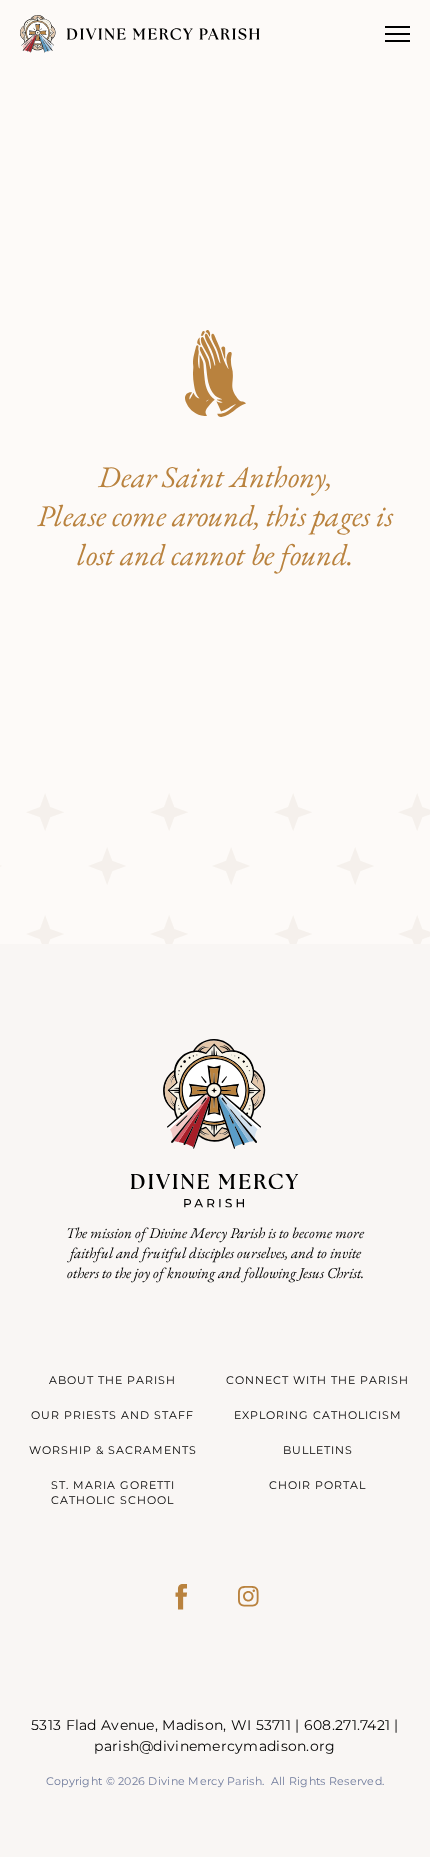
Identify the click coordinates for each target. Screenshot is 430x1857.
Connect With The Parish (317, 1380)
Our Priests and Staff (112, 1415)
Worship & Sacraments (113, 1450)
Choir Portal (317, 1485)
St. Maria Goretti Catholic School (113, 1492)
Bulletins (318, 1450)
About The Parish (112, 1380)
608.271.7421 (347, 1725)
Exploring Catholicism (318, 1415)
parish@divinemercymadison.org (214, 1746)
